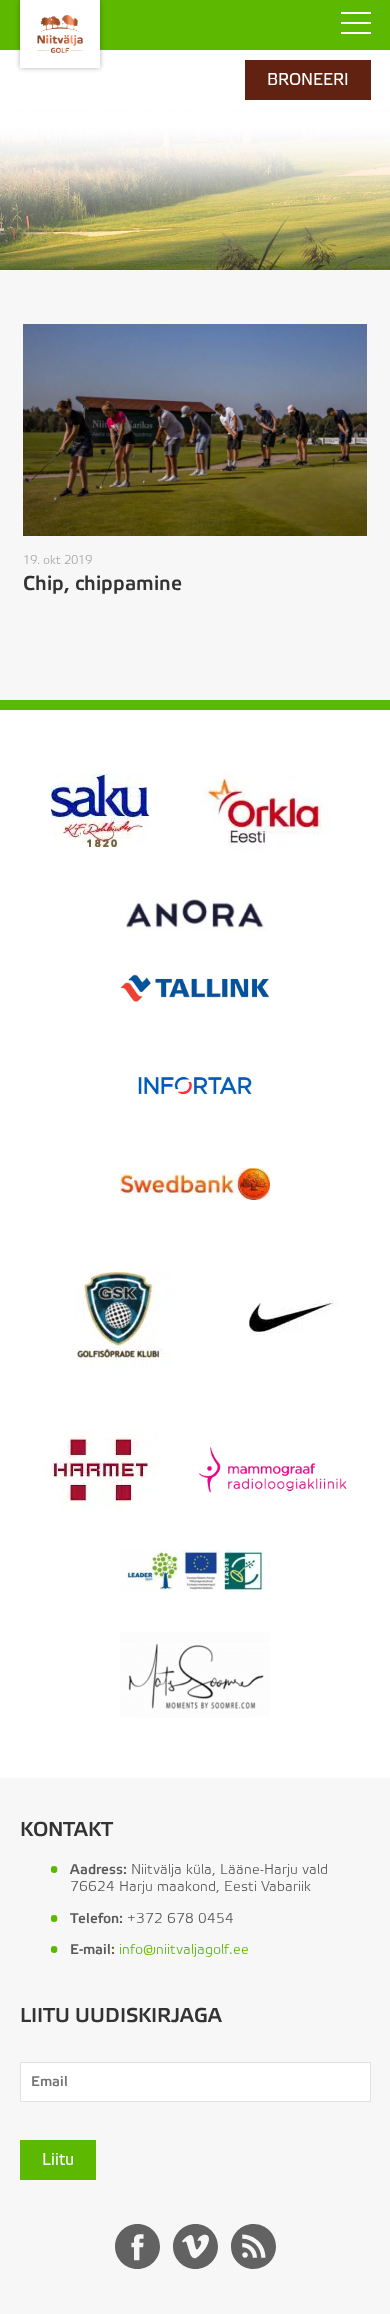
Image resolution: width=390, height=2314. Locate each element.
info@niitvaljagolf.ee (184, 1950)
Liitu (58, 2160)
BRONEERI (308, 80)
